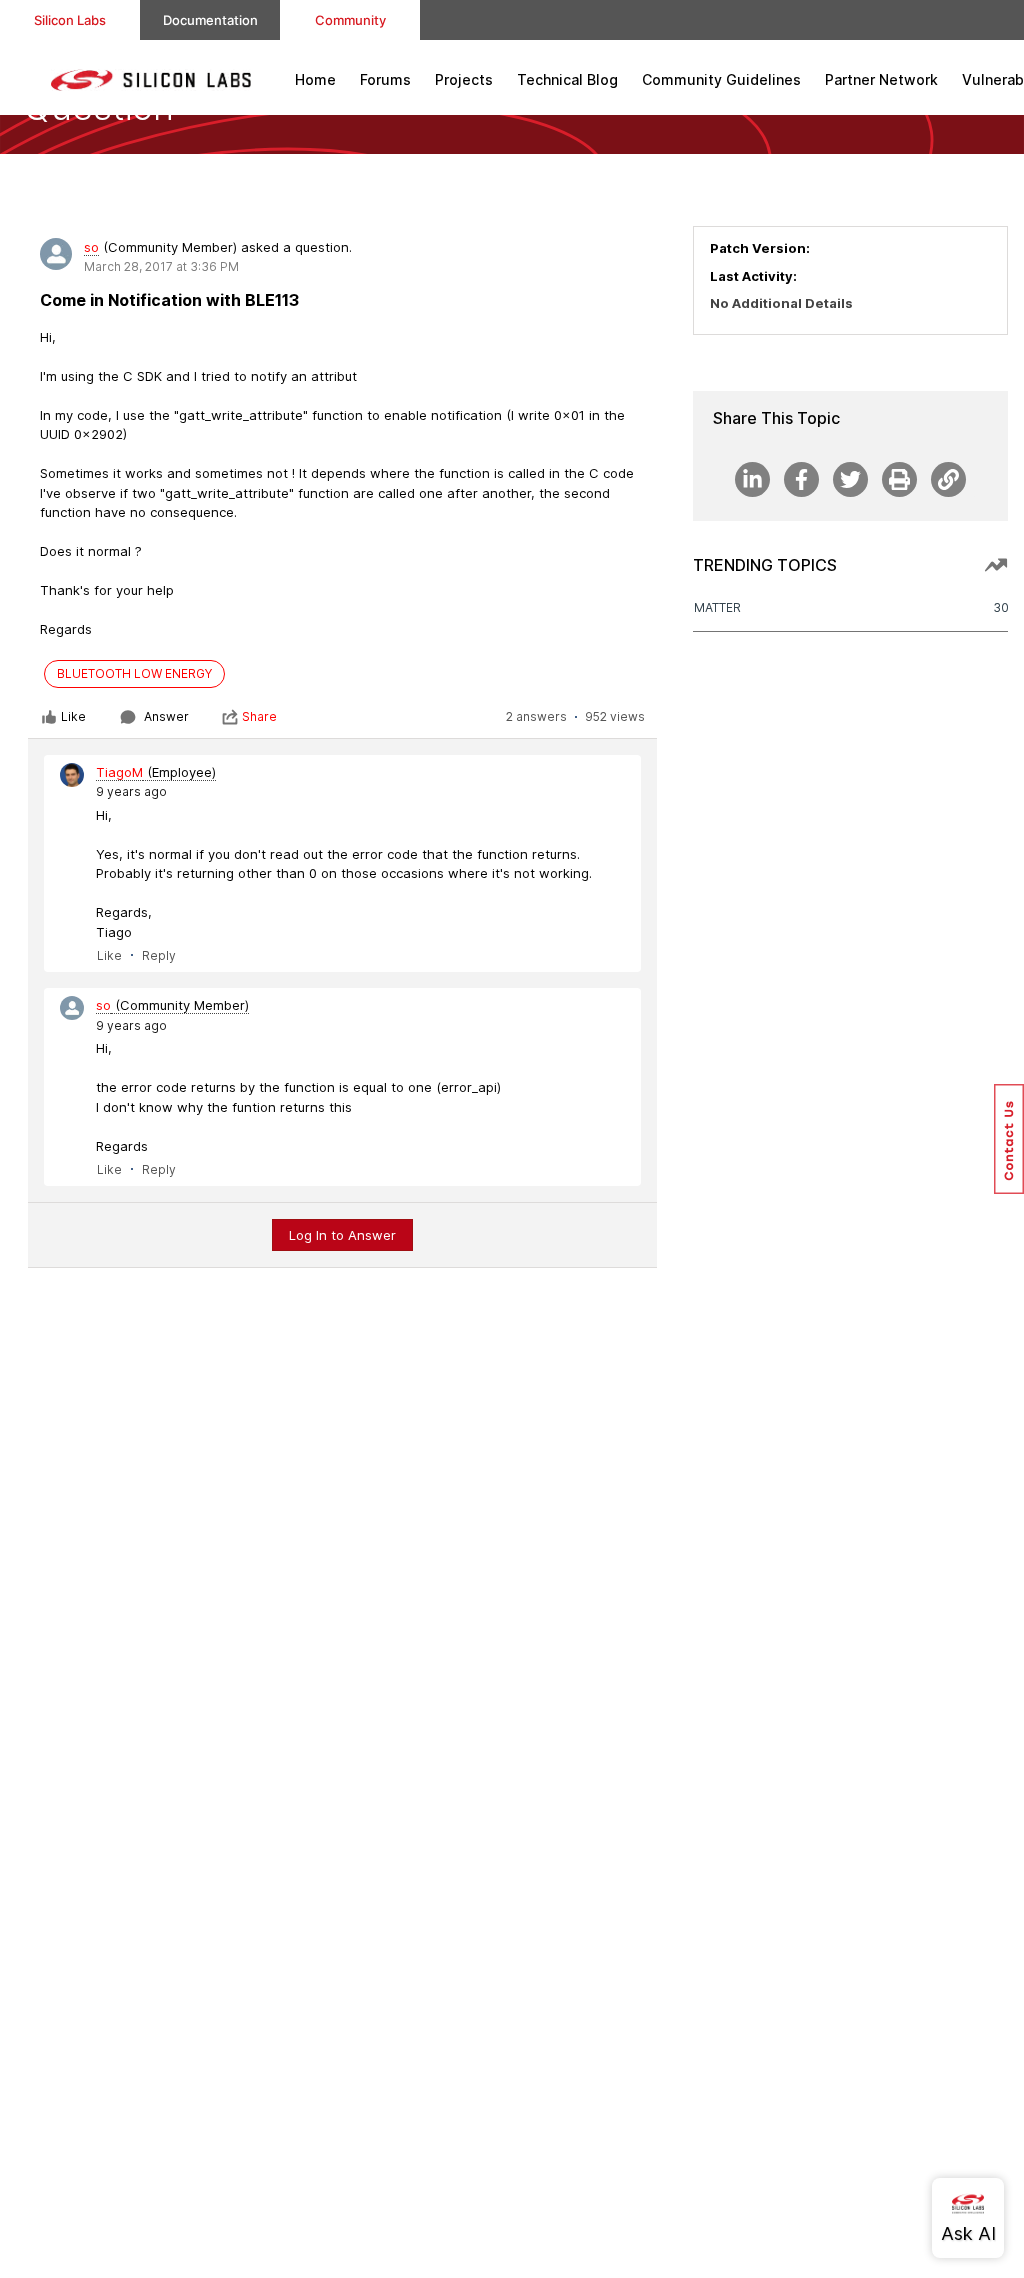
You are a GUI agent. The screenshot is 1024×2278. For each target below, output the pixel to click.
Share (259, 716)
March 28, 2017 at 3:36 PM (161, 266)
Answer (166, 716)
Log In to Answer (342, 1235)
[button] (1009, 1139)
